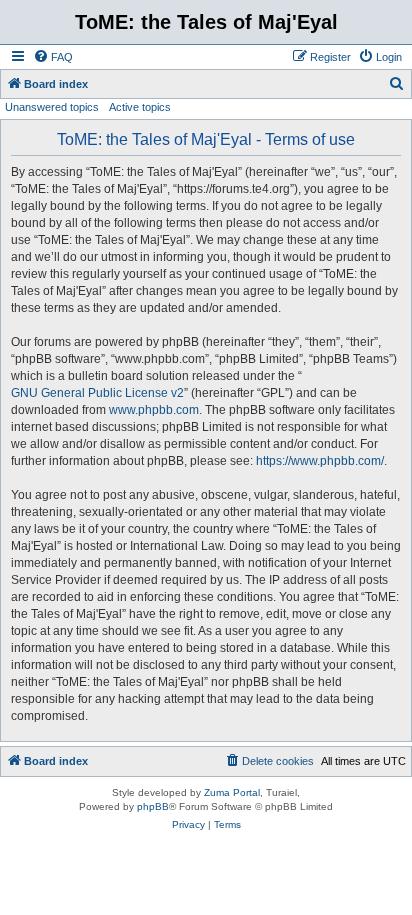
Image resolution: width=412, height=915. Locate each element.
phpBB (153, 806)
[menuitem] (53, 57)
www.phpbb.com (154, 410)
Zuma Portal (232, 792)
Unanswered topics (52, 107)
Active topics (140, 107)
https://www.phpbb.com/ (320, 461)
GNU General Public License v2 (97, 393)
